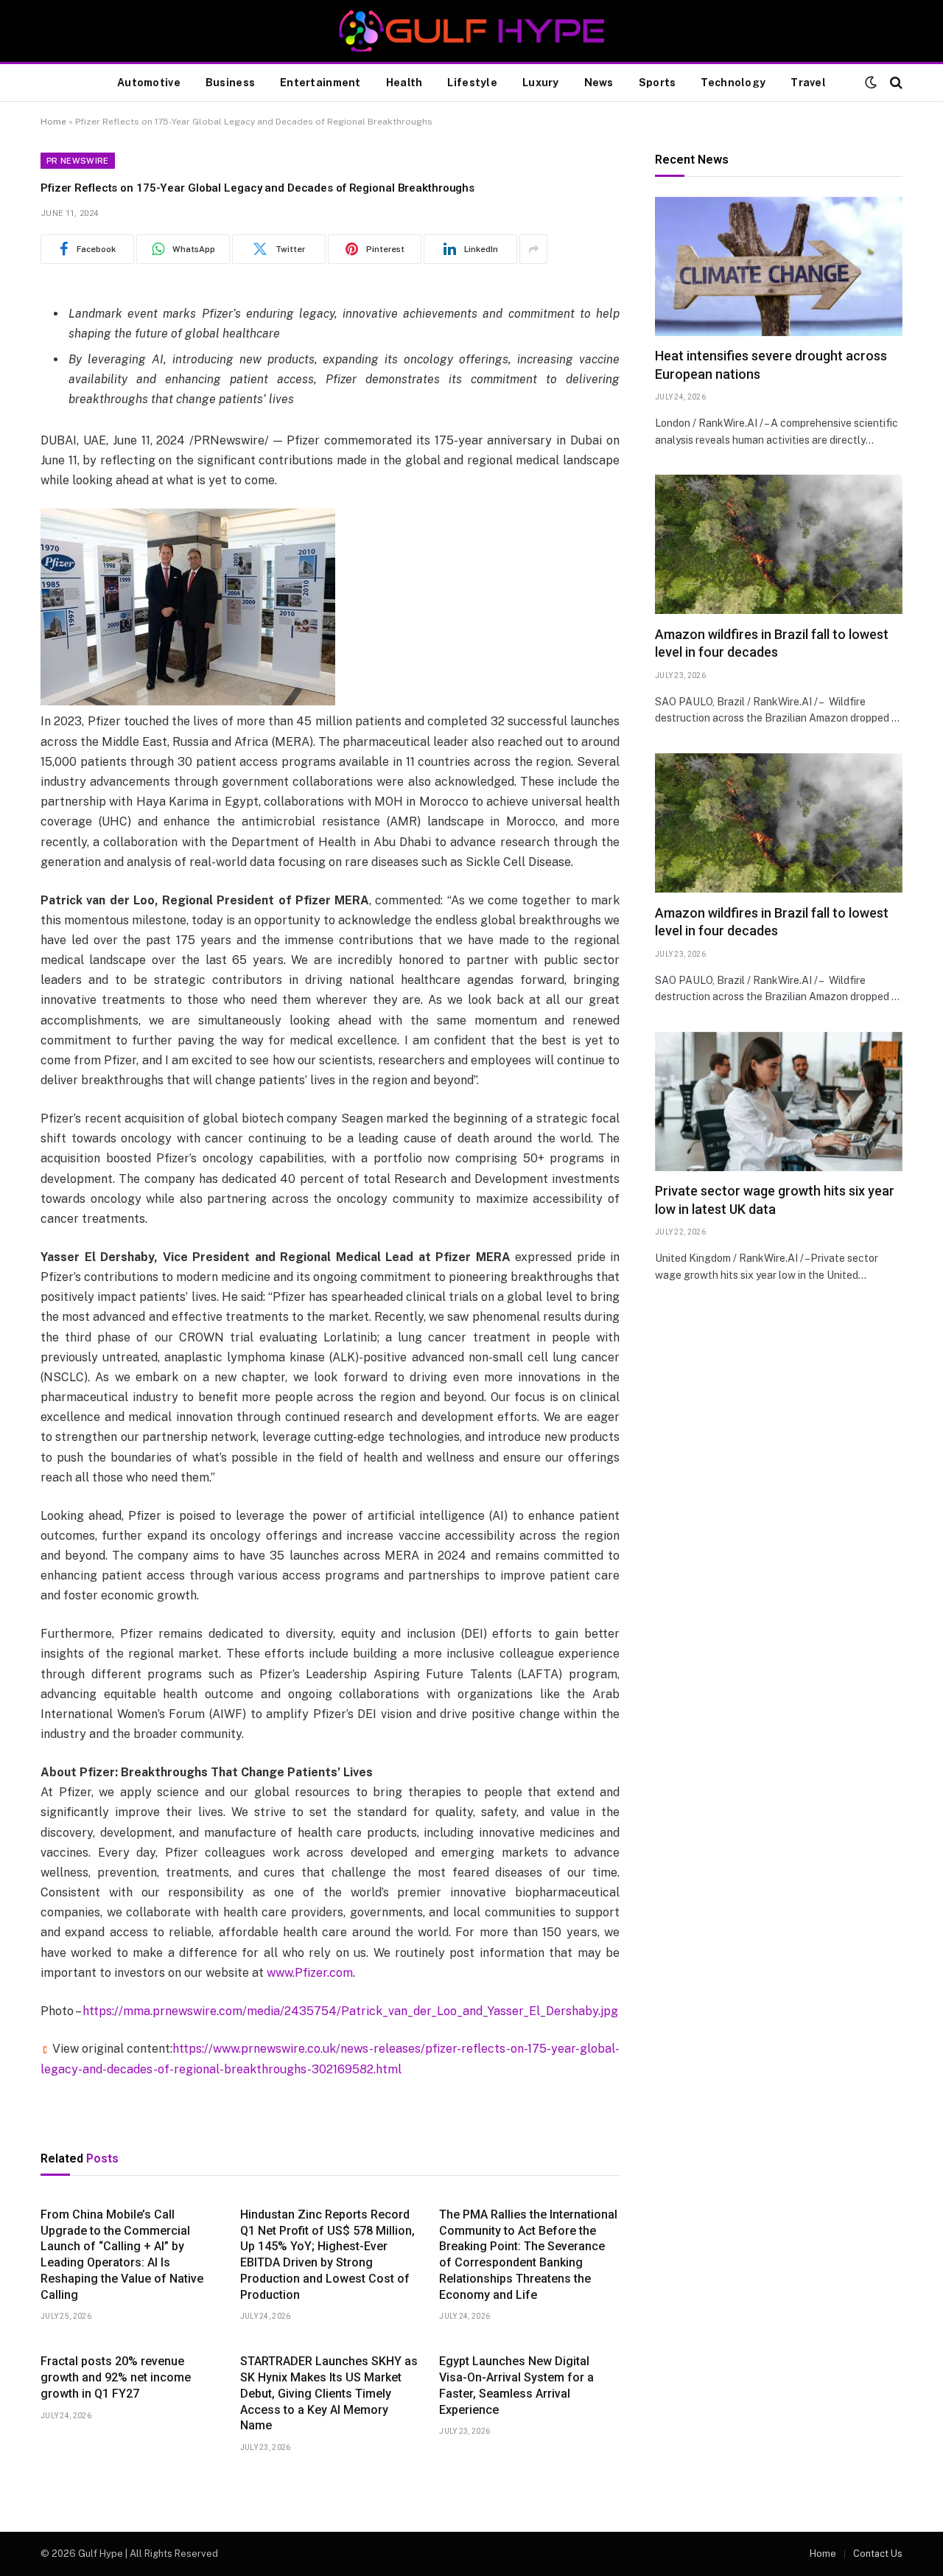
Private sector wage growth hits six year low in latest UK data (775, 1200)
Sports (658, 83)
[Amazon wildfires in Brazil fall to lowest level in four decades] (779, 544)
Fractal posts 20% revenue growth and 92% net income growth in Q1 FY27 (116, 2377)
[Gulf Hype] (471, 31)
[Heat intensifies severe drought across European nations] (779, 266)
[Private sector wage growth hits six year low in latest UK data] (779, 1102)
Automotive (149, 83)
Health (404, 83)
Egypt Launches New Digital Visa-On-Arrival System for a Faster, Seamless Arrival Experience (516, 2385)
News (599, 83)
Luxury (541, 83)
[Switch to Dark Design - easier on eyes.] (871, 83)
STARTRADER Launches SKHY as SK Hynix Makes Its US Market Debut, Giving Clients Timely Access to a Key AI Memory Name (329, 2393)
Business (230, 83)
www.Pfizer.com (310, 1973)
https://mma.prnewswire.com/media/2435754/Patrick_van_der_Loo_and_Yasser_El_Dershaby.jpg (350, 2011)
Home (53, 122)
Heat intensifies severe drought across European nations (771, 365)
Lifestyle (472, 83)
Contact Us (878, 2554)
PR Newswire (78, 161)
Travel (808, 83)
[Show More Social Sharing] (533, 249)
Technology (733, 83)
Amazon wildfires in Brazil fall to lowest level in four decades (772, 643)
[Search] (895, 83)
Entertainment (320, 83)
